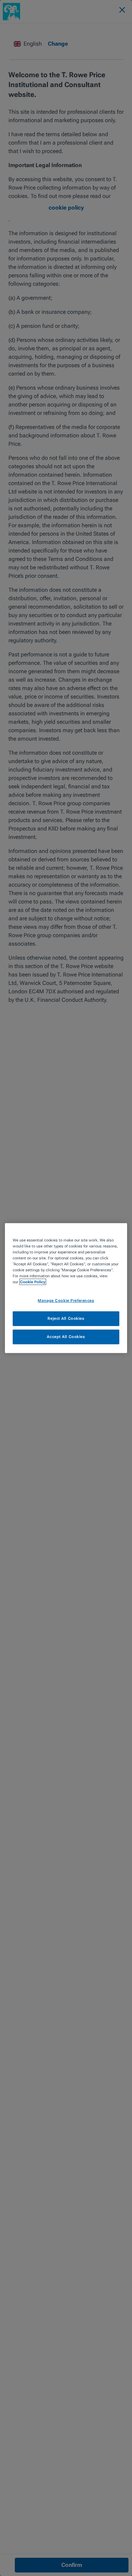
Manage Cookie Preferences (66, 1300)
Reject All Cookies (66, 1318)
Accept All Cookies (66, 1337)
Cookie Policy (33, 1282)
